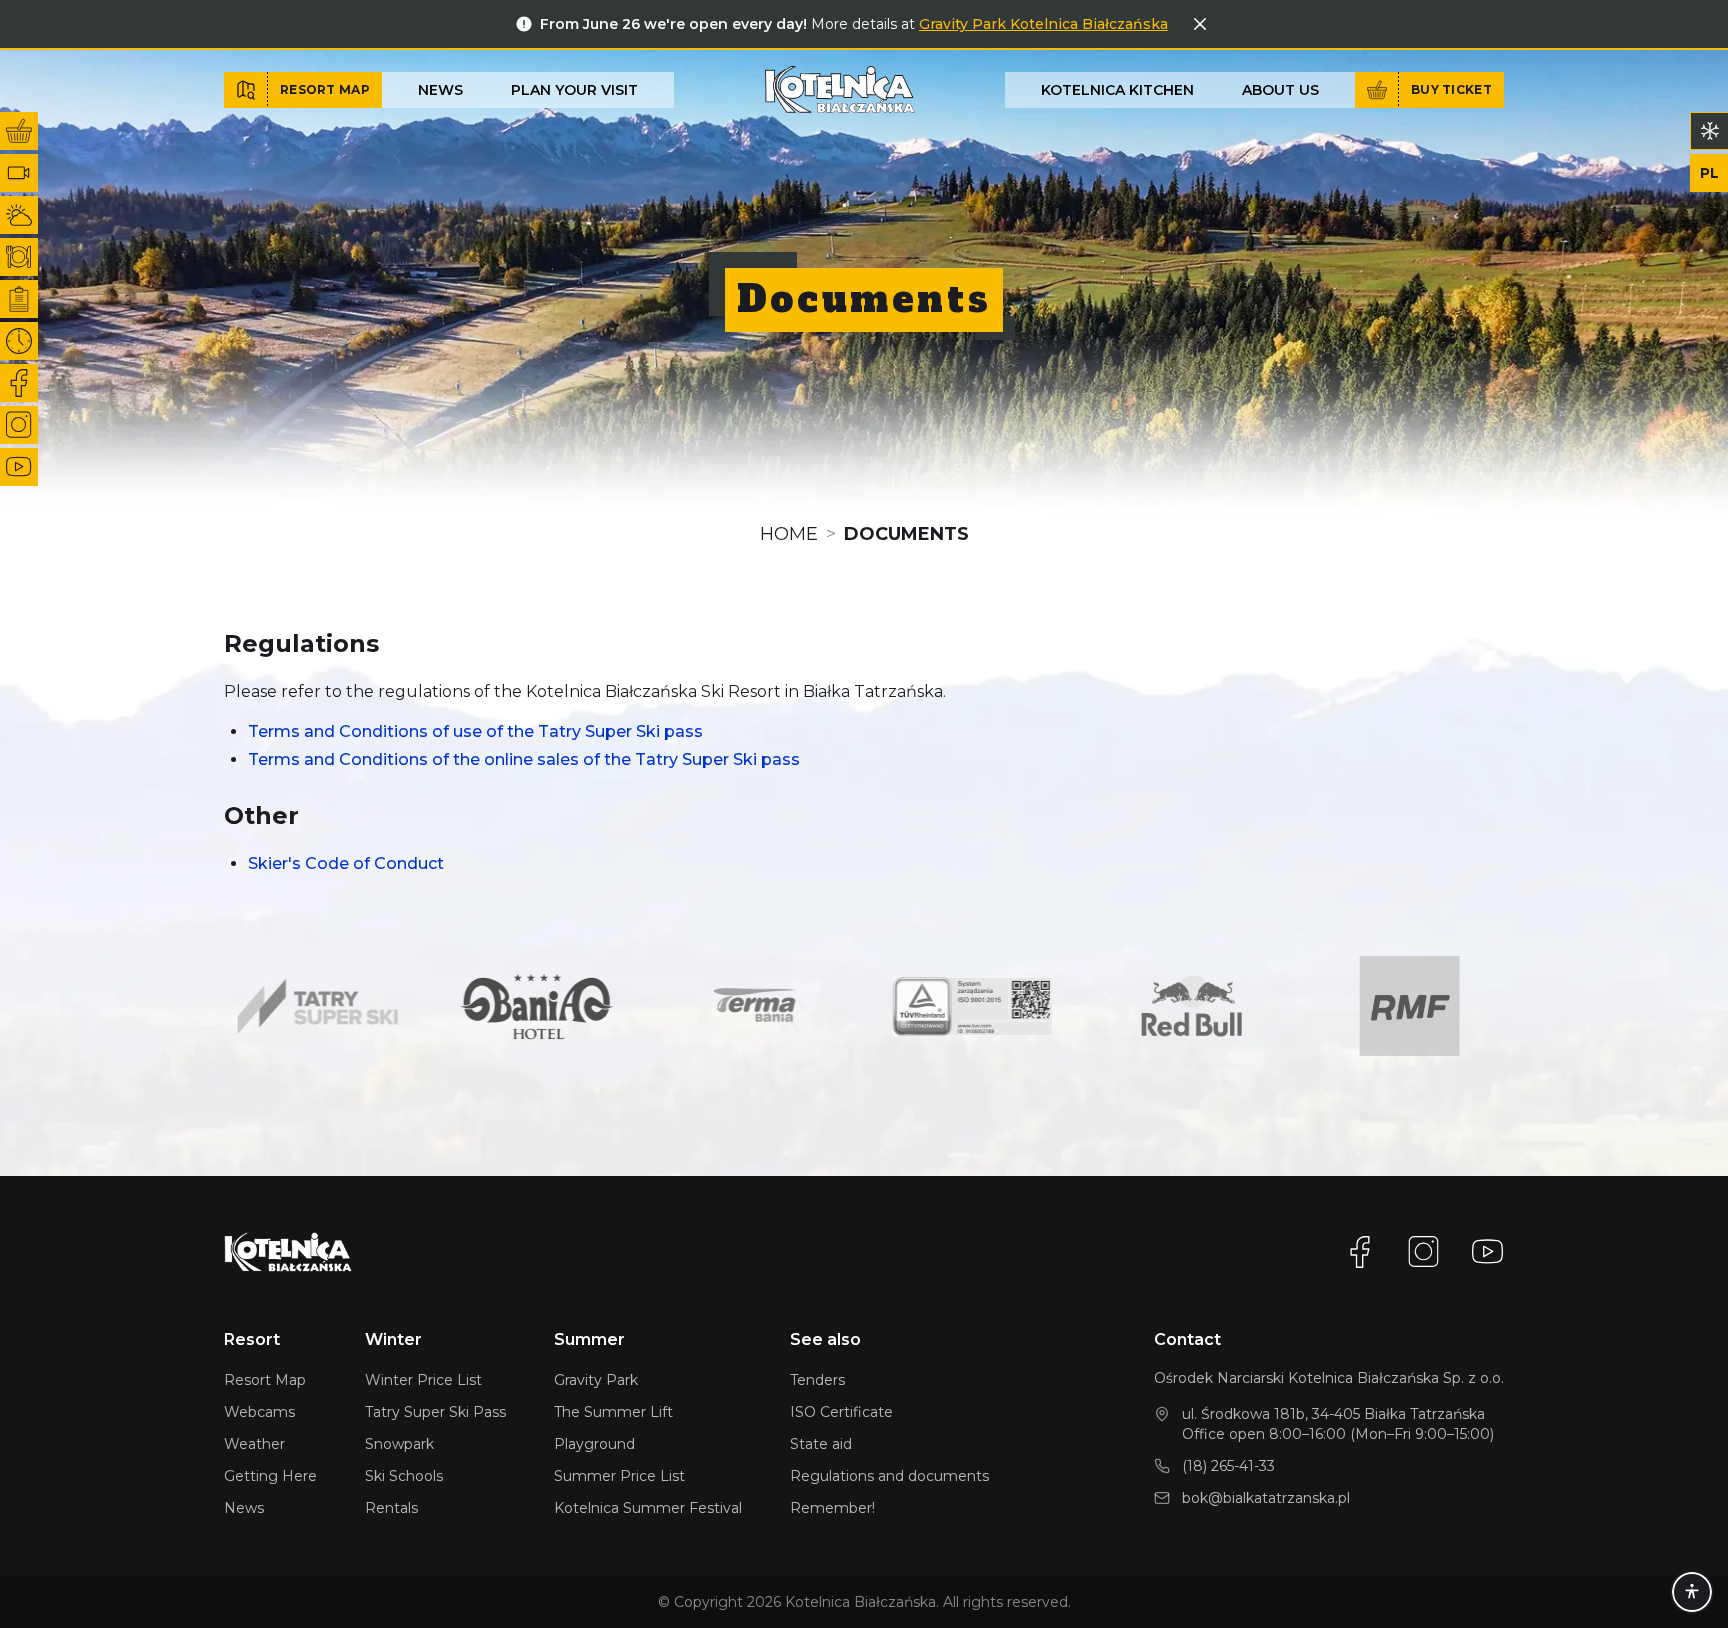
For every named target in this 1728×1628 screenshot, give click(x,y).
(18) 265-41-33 (1228, 1466)
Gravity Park (596, 1380)
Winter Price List (423, 1380)
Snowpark (399, 1444)
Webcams (259, 1412)
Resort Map (265, 1380)
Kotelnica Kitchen (1117, 90)
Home (789, 534)
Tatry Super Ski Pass (435, 1412)
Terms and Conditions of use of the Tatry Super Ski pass (475, 731)
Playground (594, 1444)
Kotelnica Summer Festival (648, 1508)
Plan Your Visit (574, 90)
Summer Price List (619, 1476)
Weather (254, 1444)
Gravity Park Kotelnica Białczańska (1043, 24)
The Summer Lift (613, 1412)
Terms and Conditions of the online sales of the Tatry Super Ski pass (524, 759)
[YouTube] (1488, 1252)
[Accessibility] (1692, 1592)
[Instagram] (1424, 1252)
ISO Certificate (841, 1412)
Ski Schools (404, 1476)
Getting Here (270, 1476)
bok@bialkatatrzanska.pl (1266, 1498)
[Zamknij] (1200, 24)
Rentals (391, 1508)
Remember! (832, 1508)
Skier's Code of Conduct (346, 863)
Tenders (817, 1380)
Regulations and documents (889, 1476)
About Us (1280, 90)
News (440, 90)
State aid (821, 1444)
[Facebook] (1360, 1252)
